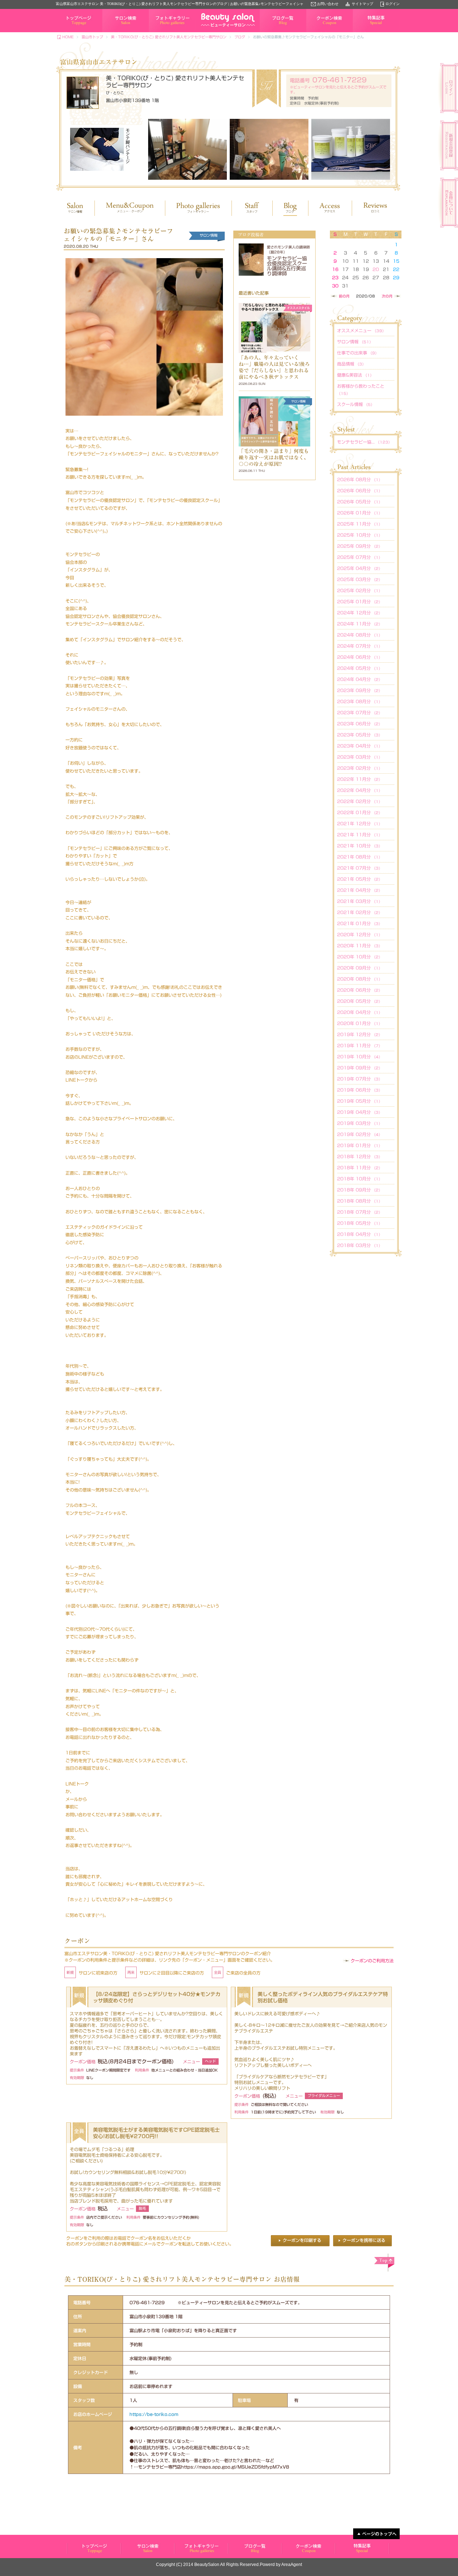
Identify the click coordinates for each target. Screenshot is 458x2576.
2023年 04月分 (360, 746)
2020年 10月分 (360, 957)
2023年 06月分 (360, 724)
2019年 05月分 (360, 1101)
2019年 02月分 (360, 1134)
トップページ (67, 32)
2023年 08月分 (360, 701)
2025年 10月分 (360, 535)
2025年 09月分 (360, 546)
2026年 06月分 (360, 490)
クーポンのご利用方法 (372, 1961)
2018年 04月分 (360, 1234)
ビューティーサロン (94, 2548)
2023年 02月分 (360, 768)
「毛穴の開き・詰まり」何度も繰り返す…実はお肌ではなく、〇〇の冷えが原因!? (274, 458)
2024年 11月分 (360, 624)
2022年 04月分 (360, 790)
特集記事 (360, 32)
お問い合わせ (328, 4)
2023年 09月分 (360, 690)
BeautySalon (207, 2565)
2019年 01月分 (360, 1145)
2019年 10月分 (360, 1057)
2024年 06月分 (360, 657)
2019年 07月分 (360, 1079)
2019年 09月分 (360, 1068)
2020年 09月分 (360, 968)
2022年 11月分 (360, 779)
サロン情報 (355, 342)
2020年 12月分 (360, 934)
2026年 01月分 (360, 513)
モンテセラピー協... (364, 442)
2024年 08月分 (360, 635)
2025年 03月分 (360, 579)
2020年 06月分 (360, 990)
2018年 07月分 (360, 1212)
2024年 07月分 (360, 646)
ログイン (393, 4)
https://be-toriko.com (154, 2414)
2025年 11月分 (360, 524)
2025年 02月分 (360, 590)
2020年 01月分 (360, 1023)
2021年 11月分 (360, 835)
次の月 (387, 296)
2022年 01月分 (360, 812)
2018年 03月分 (360, 1245)
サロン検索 (111, 32)
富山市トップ (92, 37)
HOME (68, 37)
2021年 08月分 (360, 857)
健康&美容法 (355, 375)
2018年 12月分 (360, 1156)
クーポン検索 (317, 32)
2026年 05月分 (360, 502)
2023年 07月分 (360, 712)
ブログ (240, 37)
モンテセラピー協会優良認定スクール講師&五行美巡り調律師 (287, 266)
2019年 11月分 (360, 1045)
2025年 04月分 (360, 568)
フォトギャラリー (163, 32)
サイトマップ (362, 4)
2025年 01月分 (360, 601)
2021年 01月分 (360, 923)
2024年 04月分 (360, 679)
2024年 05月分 (360, 668)
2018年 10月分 (360, 1179)
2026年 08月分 (360, 479)
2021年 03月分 (360, 901)
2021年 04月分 (360, 890)
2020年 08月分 (360, 979)
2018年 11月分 (360, 1168)
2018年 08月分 (360, 1201)
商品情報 (351, 364)
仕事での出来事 (358, 353)
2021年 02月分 (360, 912)
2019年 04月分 (360, 1112)
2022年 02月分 (360, 801)
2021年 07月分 (360, 868)
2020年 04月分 (360, 1012)
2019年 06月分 (360, 1090)
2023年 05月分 (360, 735)
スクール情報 (356, 404)
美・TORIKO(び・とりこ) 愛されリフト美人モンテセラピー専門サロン (169, 37)
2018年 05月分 (360, 1223)
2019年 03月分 (360, 1123)
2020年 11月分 (360, 946)
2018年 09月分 (360, 1190)
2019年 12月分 (360, 1034)
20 (376, 269)
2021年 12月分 (360, 823)
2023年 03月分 (360, 757)
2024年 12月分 (360, 613)
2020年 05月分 (360, 1001)
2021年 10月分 (360, 846)
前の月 (344, 296)
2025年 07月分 (360, 557)
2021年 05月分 (360, 879)
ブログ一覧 (269, 32)
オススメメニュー (361, 330)
